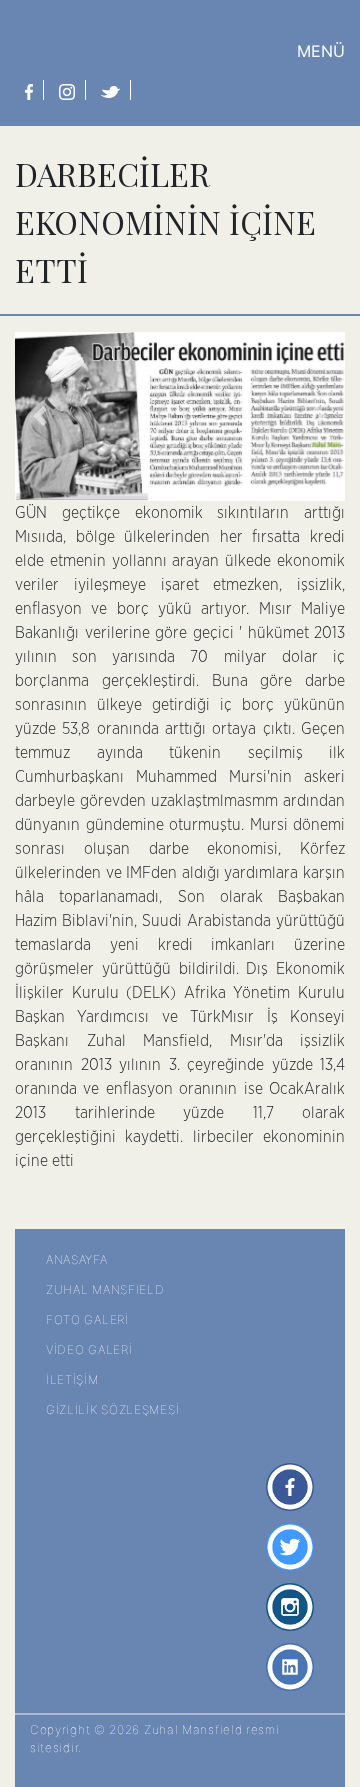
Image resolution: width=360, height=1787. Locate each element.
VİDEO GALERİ (89, 1349)
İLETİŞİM (72, 1379)
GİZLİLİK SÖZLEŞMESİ (112, 1409)
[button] (40, 416)
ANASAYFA (77, 1259)
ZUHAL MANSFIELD (105, 1289)
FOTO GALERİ (87, 1319)
